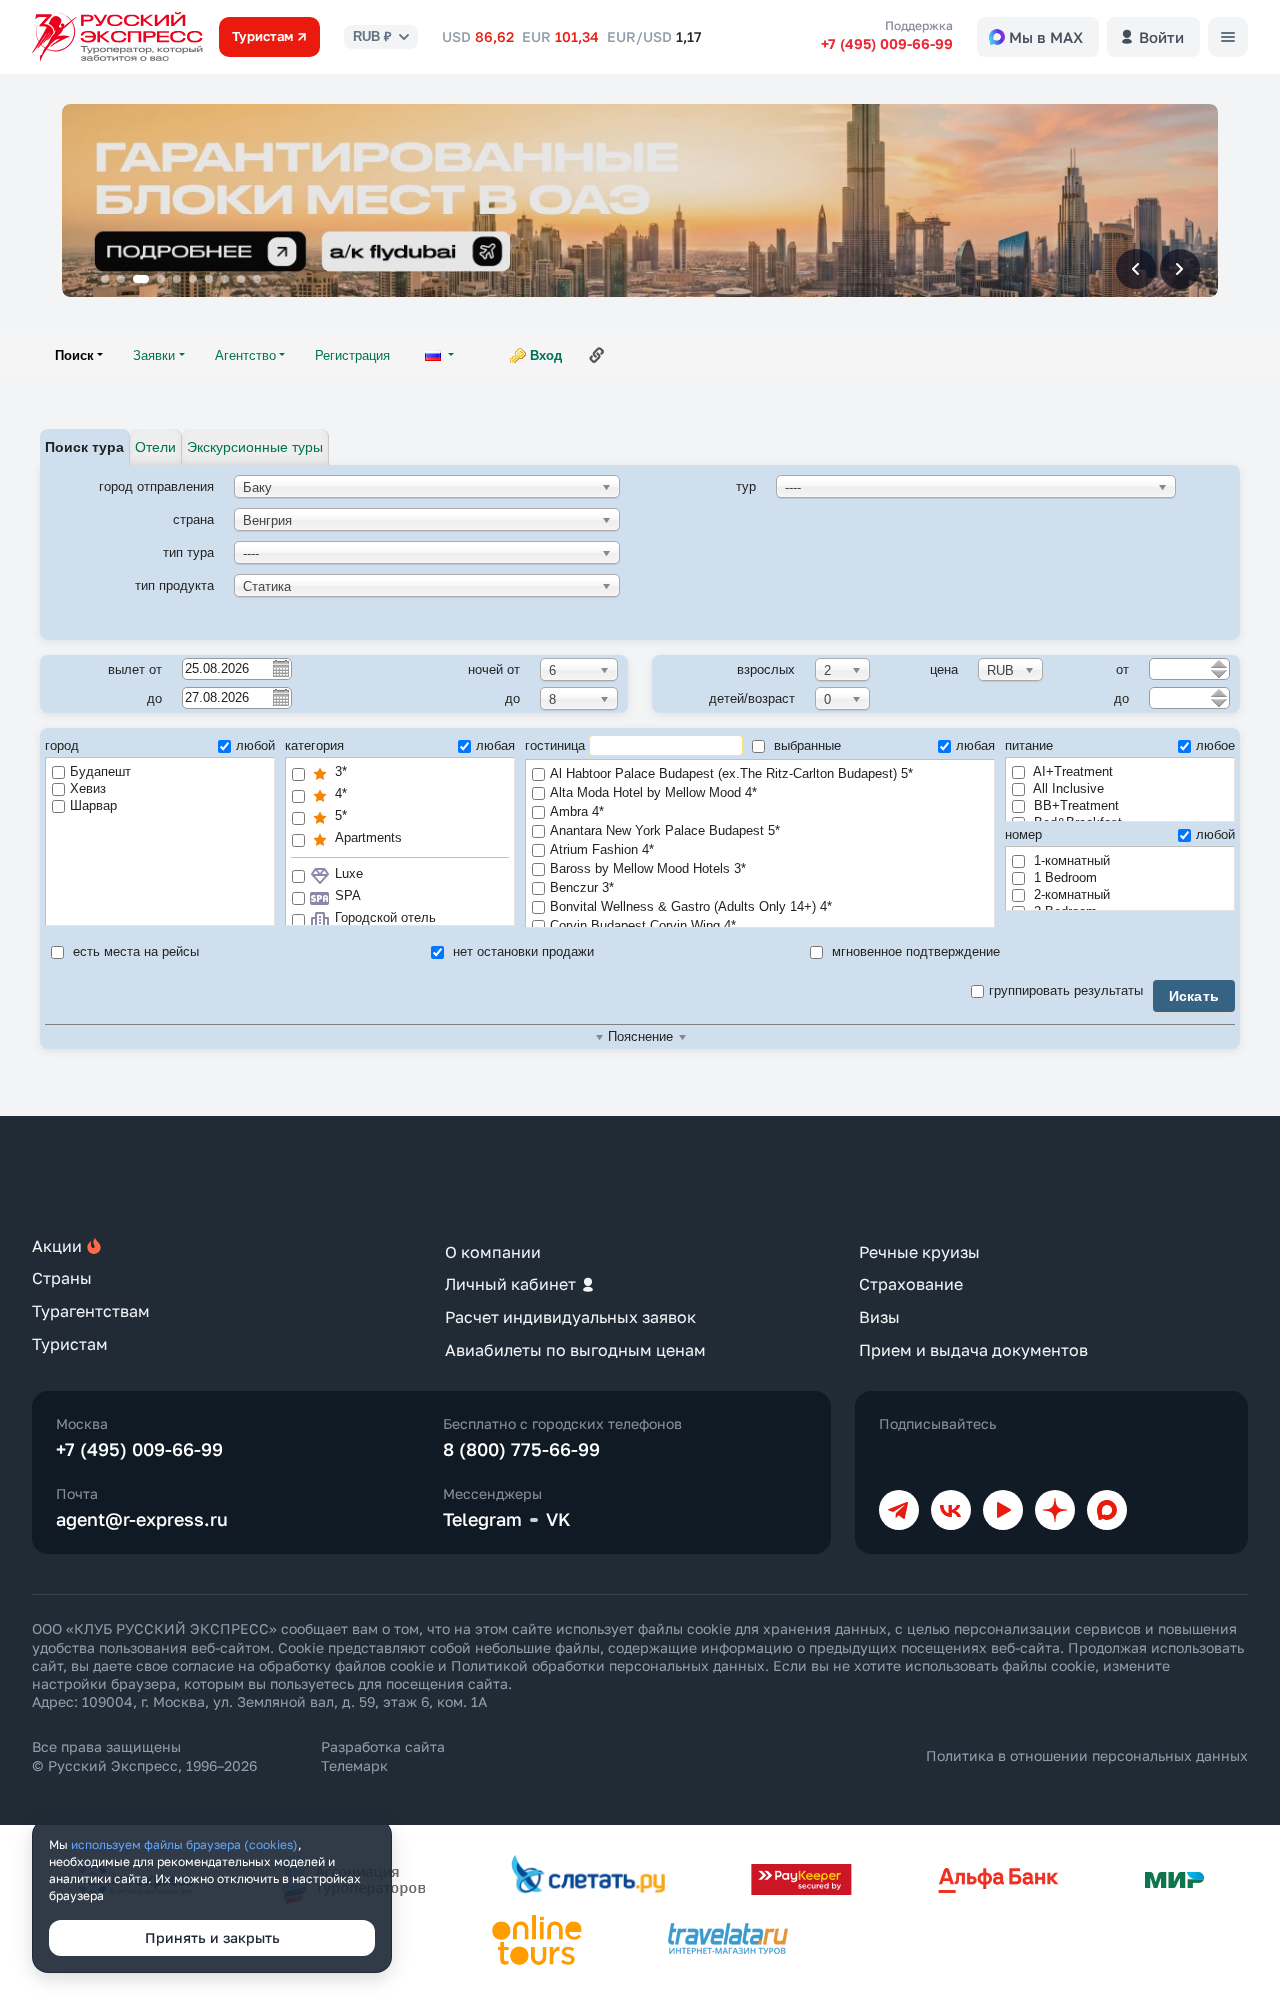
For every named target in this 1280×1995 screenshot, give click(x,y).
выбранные (805, 745)
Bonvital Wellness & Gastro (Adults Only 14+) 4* (691, 906)
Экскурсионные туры (255, 447)
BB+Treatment (1074, 805)
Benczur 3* (582, 887)
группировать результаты (1066, 990)
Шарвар (93, 805)
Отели (155, 447)
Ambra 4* (577, 811)
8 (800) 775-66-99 (521, 1449)
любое (1215, 745)
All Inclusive (1067, 788)
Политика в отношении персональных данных (1087, 1755)
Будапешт (100, 771)
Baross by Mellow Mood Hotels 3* (648, 868)
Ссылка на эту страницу (597, 355)
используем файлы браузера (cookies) (184, 1844)
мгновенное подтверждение (914, 951)
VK (558, 1519)
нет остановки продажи (521, 951)
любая (495, 745)
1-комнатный (1070, 860)
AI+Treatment (1071, 771)
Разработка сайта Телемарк (383, 1755)
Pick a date (280, 668)
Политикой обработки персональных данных (608, 1665)
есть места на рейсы (134, 951)
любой (255, 745)
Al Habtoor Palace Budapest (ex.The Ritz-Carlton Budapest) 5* (731, 773)
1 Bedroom (1063, 877)
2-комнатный (1070, 894)
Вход (546, 355)
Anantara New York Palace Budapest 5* (665, 830)
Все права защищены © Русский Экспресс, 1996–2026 (144, 1755)
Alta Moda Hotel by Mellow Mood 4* (653, 792)
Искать (1194, 996)
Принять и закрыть (212, 1937)
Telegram (482, 1519)
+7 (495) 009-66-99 (887, 43)
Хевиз (88, 788)
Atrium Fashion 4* (602, 849)
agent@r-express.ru (142, 1519)
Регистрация (352, 355)
